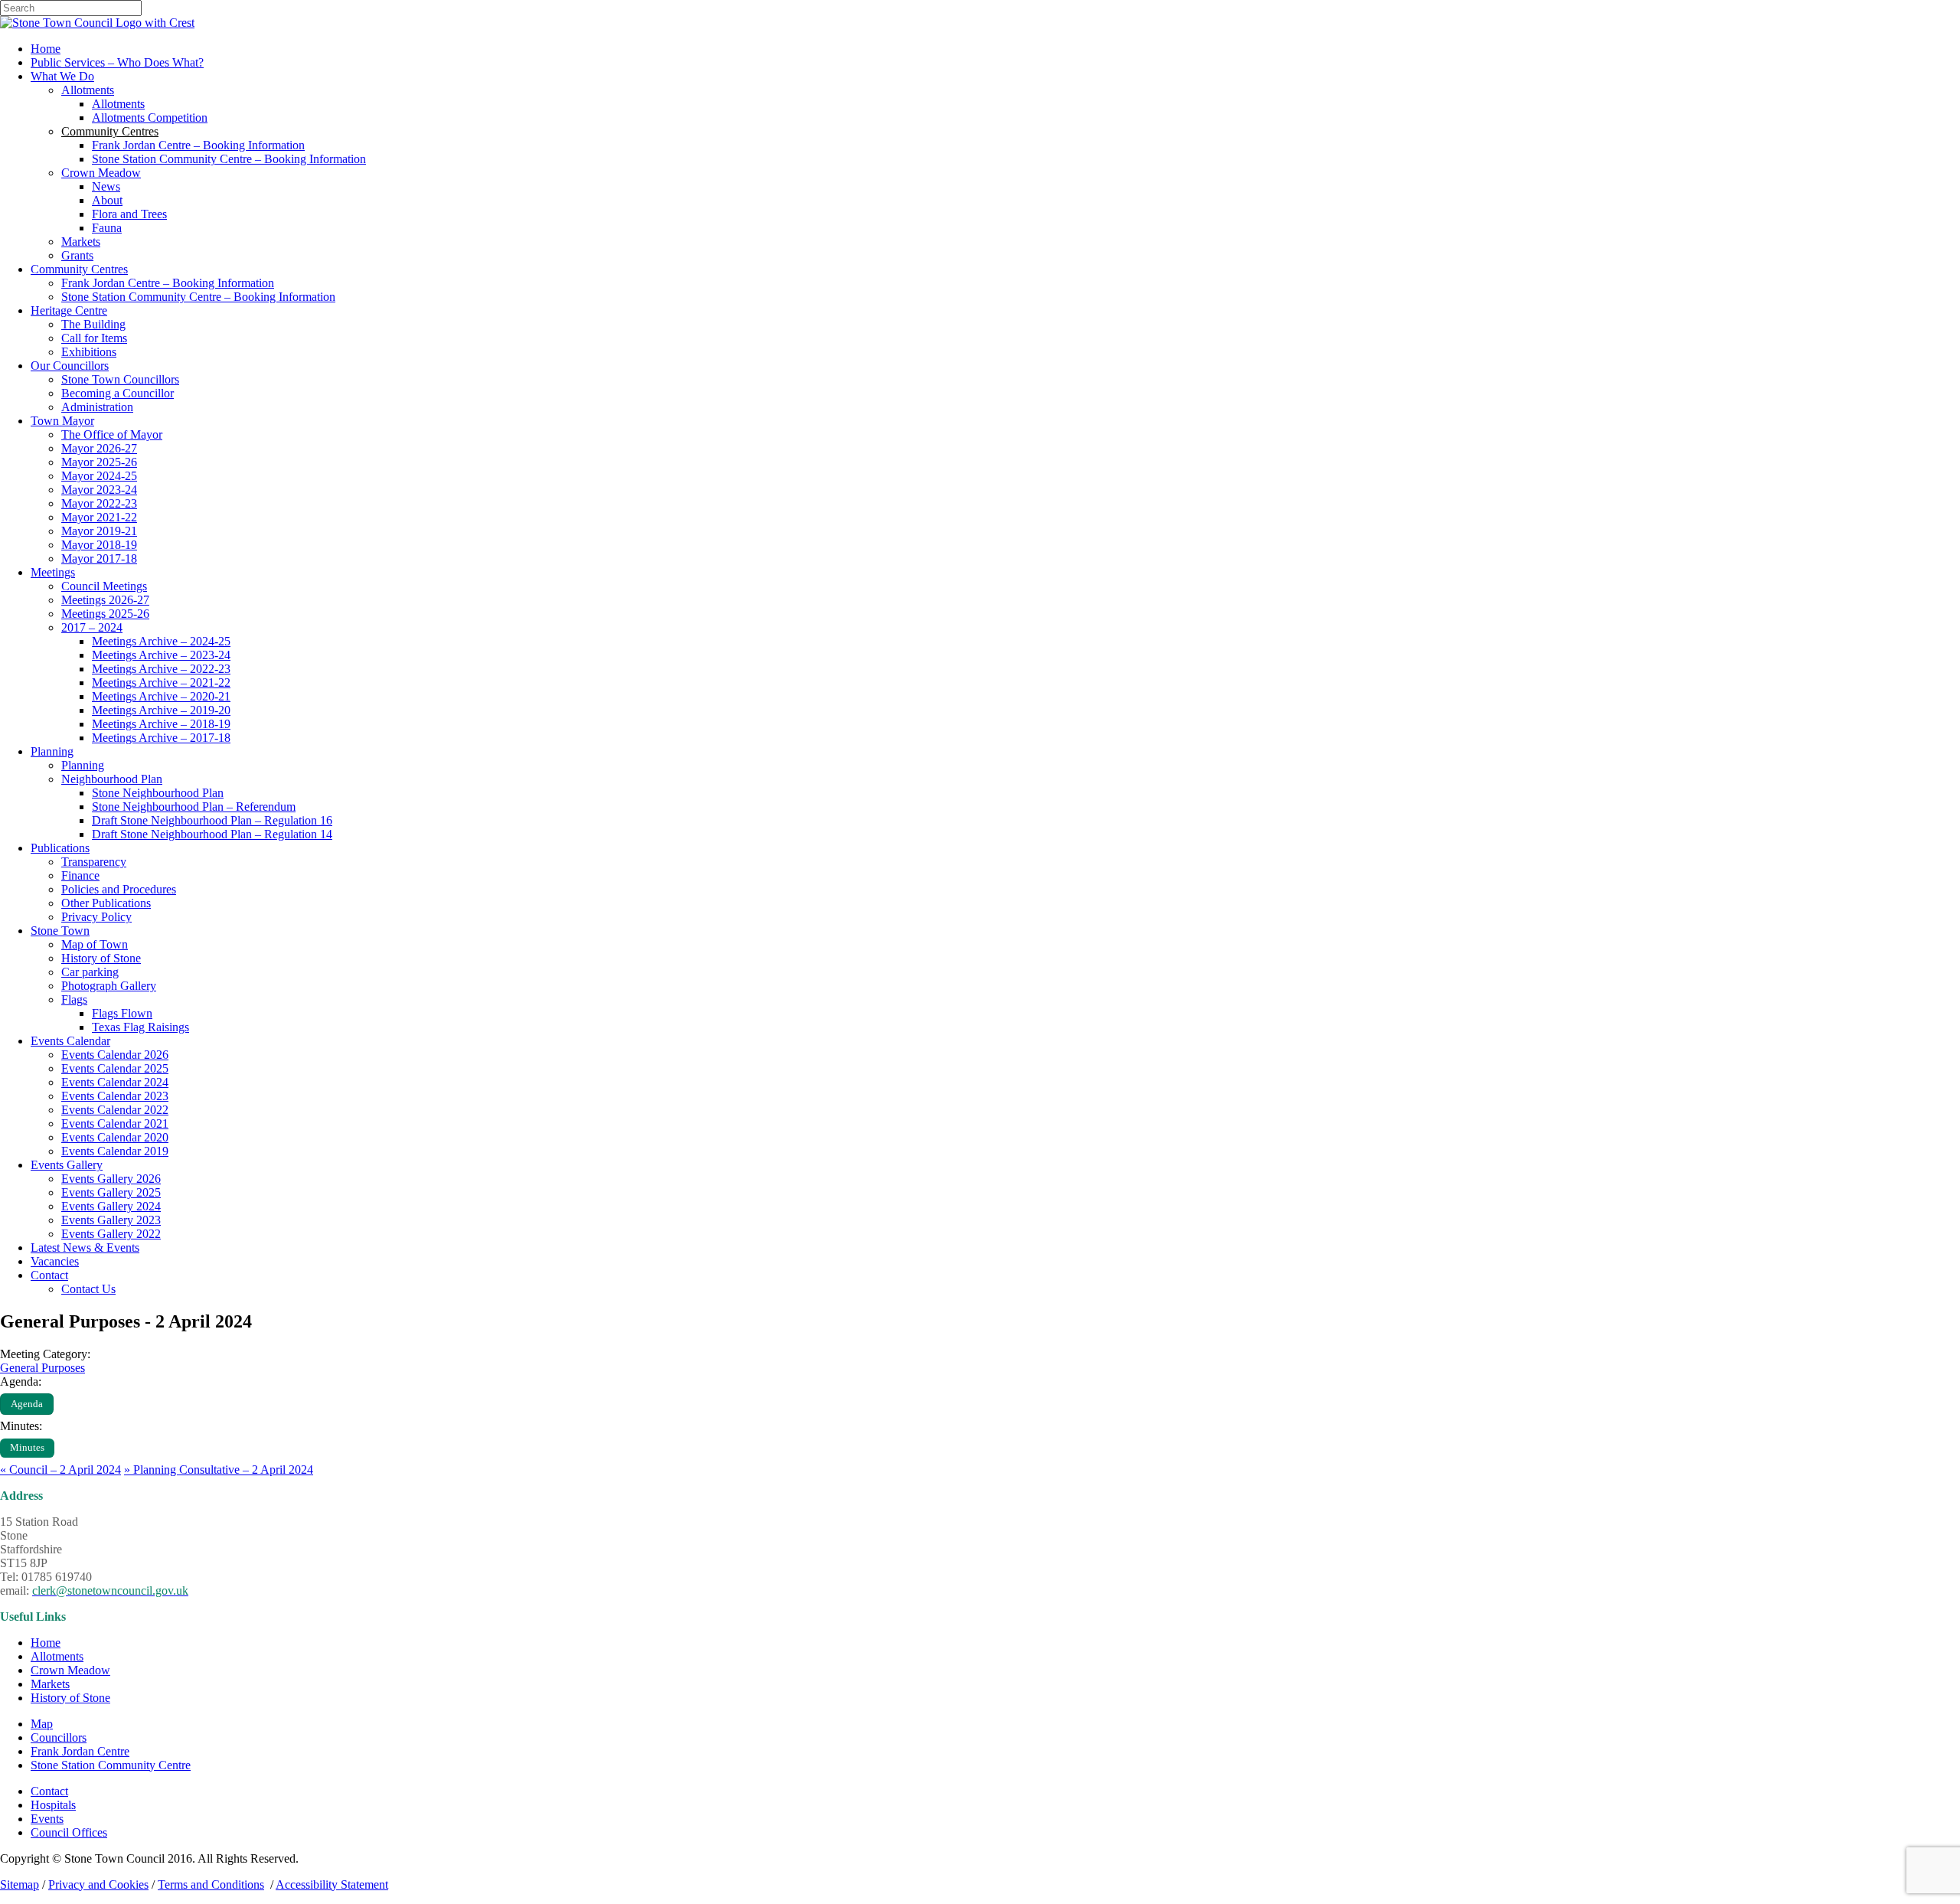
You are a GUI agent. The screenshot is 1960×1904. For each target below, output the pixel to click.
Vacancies (55, 1261)
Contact (49, 1275)
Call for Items (94, 338)
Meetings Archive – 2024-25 (161, 641)
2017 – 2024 (92, 627)
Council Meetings (104, 586)
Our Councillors (70, 366)
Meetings (53, 572)
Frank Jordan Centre (80, 1751)
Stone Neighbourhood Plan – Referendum (194, 807)
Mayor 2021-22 (99, 517)
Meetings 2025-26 (105, 614)
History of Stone (101, 958)
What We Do (62, 76)
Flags (74, 999)
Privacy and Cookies (98, 1884)
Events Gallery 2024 (111, 1206)
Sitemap (20, 1884)
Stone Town (60, 931)
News (106, 186)
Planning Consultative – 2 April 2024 (219, 1470)
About (107, 200)
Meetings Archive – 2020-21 (161, 696)
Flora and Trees (129, 214)
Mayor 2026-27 (99, 448)
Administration (97, 407)
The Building (93, 324)
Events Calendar (70, 1041)
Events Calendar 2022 (115, 1110)
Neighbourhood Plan (112, 779)
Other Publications (106, 903)
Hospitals (53, 1805)
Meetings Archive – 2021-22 (161, 683)
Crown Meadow (101, 173)
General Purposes (42, 1368)
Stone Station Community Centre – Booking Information (229, 159)
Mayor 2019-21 (99, 531)
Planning (52, 751)
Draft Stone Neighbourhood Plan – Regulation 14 (212, 834)
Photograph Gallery (109, 986)
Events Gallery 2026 (111, 1179)
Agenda (27, 1404)
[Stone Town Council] (97, 23)
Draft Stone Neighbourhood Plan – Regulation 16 (212, 820)
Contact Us (88, 1289)
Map (42, 1724)
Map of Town (95, 944)
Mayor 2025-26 (99, 462)
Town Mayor (62, 421)
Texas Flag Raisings (140, 1027)
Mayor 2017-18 (99, 558)
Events (47, 1819)
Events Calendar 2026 (115, 1055)
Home (46, 49)
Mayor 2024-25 (99, 476)
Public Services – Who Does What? (117, 62)
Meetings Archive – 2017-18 (161, 738)
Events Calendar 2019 (115, 1151)
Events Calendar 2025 (115, 1068)
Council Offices (69, 1832)
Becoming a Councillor (118, 393)
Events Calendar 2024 (115, 1082)
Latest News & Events (85, 1248)
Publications (60, 848)
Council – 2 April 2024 (60, 1470)
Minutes (27, 1448)
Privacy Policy (96, 917)
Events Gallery (67, 1165)
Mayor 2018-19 (99, 545)
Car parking (90, 972)
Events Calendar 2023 (115, 1096)
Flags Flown (122, 1013)
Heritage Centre (69, 310)
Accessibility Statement (332, 1884)
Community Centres (79, 269)
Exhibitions (89, 352)
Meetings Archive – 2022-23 (161, 669)
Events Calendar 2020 (115, 1137)
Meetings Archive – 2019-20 (161, 710)
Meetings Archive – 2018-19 (161, 724)
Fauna (107, 228)
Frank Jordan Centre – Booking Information (198, 145)
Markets (81, 242)
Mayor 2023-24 (99, 490)
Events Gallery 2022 (111, 1234)
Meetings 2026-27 (105, 600)
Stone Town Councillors (120, 379)
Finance (80, 875)
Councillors (59, 1737)
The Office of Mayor (112, 434)
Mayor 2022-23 (99, 503)
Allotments (88, 90)
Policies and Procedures (119, 889)
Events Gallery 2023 (111, 1220)
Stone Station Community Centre (111, 1765)
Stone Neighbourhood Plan (158, 793)
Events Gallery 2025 (111, 1192)
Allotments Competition (150, 118)
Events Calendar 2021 (115, 1123)
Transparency (94, 862)
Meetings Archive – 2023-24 (161, 655)
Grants (77, 255)
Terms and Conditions (211, 1884)
